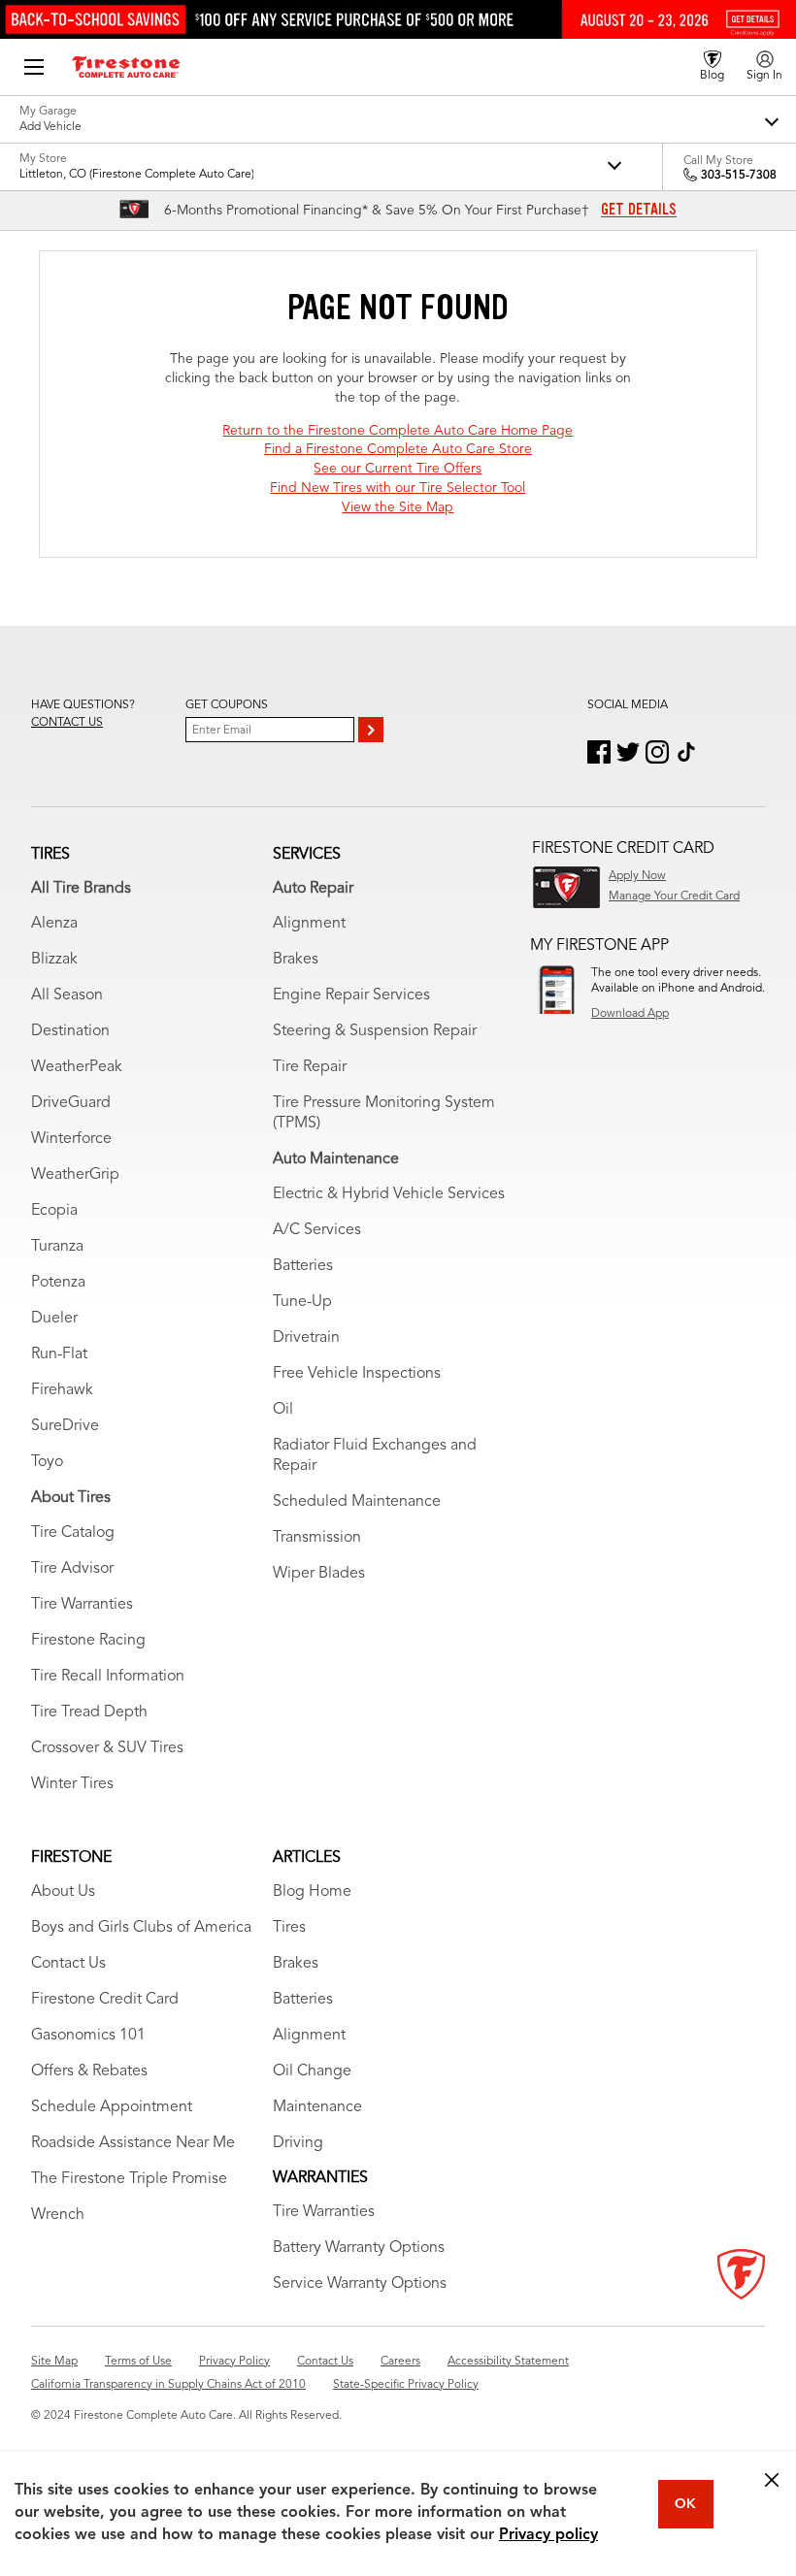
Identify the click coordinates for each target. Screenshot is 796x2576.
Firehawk (62, 1390)
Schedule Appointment (112, 2107)
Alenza (54, 924)
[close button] (772, 2480)
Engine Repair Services (351, 995)
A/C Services (317, 1230)
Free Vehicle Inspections (357, 1374)
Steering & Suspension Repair (375, 1031)
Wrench (58, 2215)
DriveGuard (71, 1103)
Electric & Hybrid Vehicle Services (389, 1194)
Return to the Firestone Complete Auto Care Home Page (398, 431)
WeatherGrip (75, 1175)
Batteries (303, 1266)
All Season (67, 995)
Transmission (317, 1538)
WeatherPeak (77, 1067)
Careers (400, 2362)
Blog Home (312, 1892)
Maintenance (317, 2107)
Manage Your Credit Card (674, 897)
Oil (283, 1410)
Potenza (58, 1283)
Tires (289, 1928)
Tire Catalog (73, 1533)
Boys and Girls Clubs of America (141, 1928)
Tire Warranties (82, 1605)
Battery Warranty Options (359, 2248)
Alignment (309, 924)
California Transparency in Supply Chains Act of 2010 (168, 2385)
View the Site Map (398, 507)
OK (685, 2504)
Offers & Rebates (89, 2071)
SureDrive (65, 1426)
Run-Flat (59, 1354)
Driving (298, 2143)
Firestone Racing (88, 1641)
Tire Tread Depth (89, 1712)
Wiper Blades (319, 1574)
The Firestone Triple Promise (129, 2179)
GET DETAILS (639, 210)
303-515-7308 (739, 176)
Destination (70, 1031)
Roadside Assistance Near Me (133, 2143)
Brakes (296, 960)
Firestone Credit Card (105, 2000)
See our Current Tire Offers (398, 469)
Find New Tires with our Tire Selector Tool (398, 488)
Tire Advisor (72, 1569)
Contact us (67, 723)
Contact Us (68, 1964)
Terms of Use (138, 2362)
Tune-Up (302, 1302)
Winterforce (71, 1139)
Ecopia (54, 1211)
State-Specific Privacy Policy (406, 2385)
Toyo (47, 1462)
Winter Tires (72, 1784)
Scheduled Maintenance (357, 1502)
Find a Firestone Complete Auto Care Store (398, 449)
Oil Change (312, 2071)
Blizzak (54, 960)
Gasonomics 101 (88, 2036)
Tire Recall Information (108, 1677)
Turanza (57, 1247)
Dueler (54, 1319)
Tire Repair (310, 1067)
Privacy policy (548, 2535)
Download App (630, 1014)
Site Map (54, 2362)
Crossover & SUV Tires (107, 1748)
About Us (63, 1892)
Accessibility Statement (508, 2362)
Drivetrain (306, 1338)
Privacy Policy (234, 2362)
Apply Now (637, 876)
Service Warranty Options (360, 2284)
